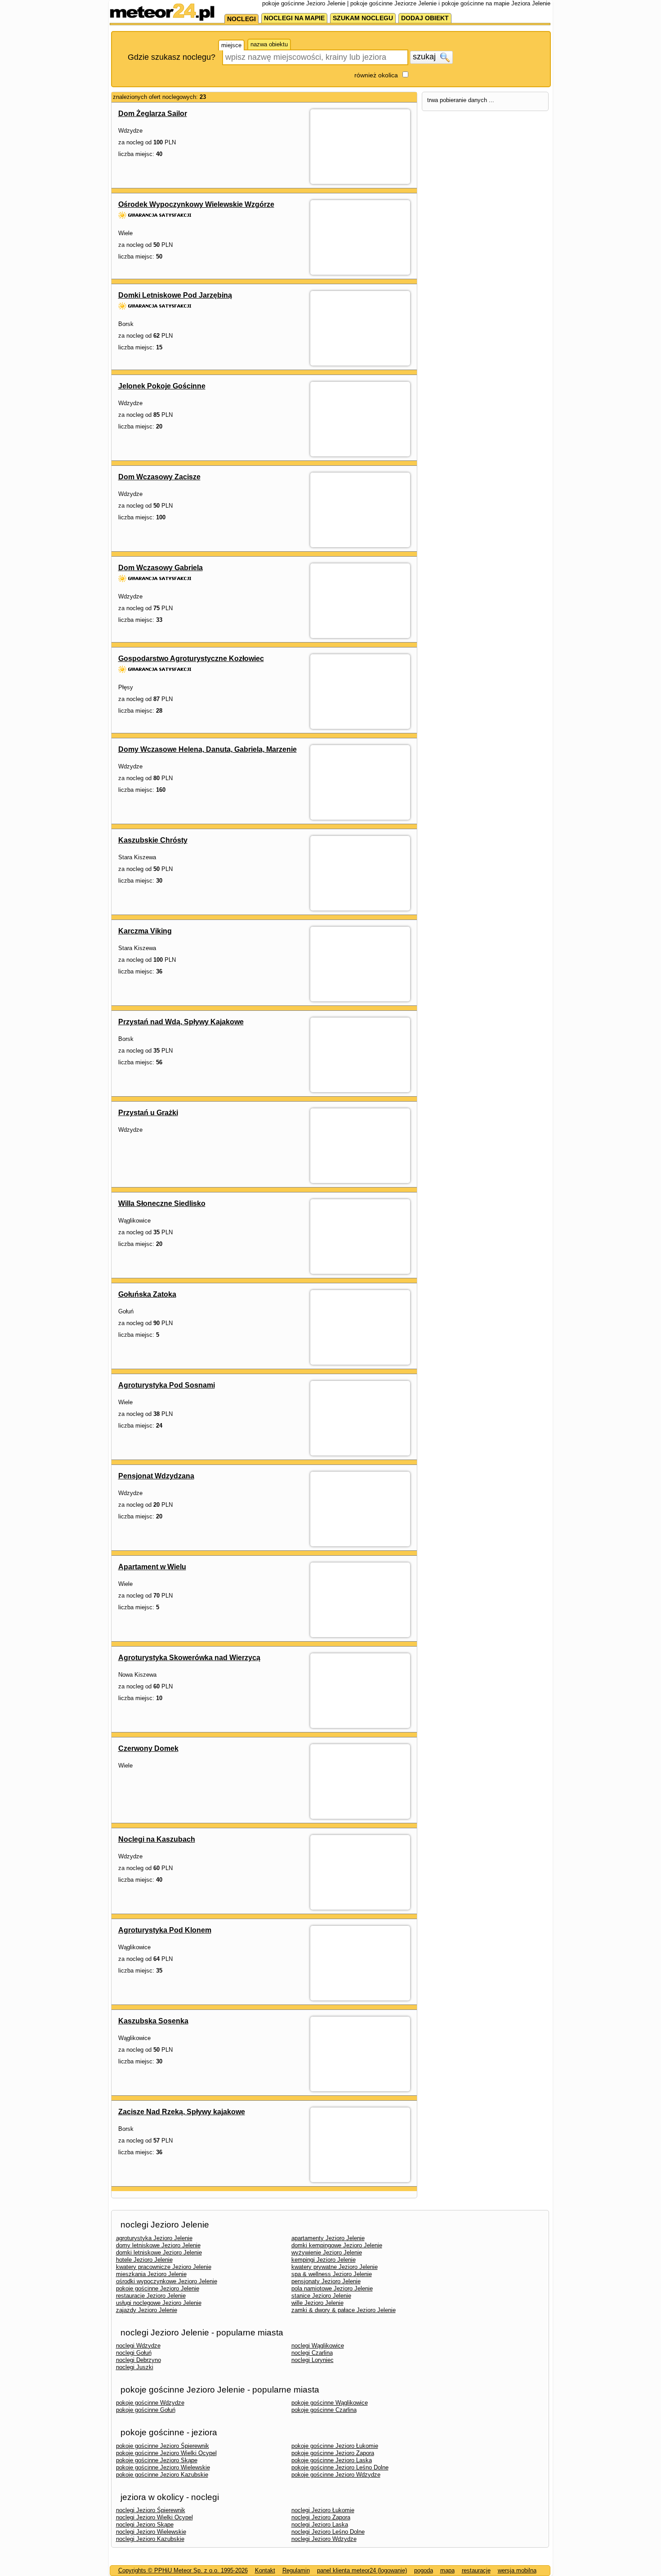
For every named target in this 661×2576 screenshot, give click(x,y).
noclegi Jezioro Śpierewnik (151, 2510)
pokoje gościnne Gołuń (146, 2410)
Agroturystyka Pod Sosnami (167, 1385)
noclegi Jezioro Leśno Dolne (328, 2532)
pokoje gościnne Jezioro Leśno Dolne (340, 2467)
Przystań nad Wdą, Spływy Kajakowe (181, 1022)
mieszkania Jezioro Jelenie (151, 2274)
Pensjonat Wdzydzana (156, 1476)
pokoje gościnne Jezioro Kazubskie (162, 2475)
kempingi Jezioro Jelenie (324, 2260)
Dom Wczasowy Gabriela (161, 568)
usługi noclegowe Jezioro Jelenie (159, 2303)
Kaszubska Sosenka (153, 2021)
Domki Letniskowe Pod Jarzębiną (175, 295)
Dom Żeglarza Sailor (153, 114)
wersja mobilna (517, 2570)
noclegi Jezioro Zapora (321, 2517)
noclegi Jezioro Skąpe (145, 2525)
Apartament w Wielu (152, 1567)
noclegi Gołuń (134, 2353)
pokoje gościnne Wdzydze (150, 2403)
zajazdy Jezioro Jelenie (147, 2310)
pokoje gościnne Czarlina (324, 2410)
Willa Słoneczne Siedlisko (162, 1203)
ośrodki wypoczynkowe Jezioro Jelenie (167, 2281)
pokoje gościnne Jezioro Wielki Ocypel (166, 2453)
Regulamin (296, 2570)
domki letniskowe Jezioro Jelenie (159, 2252)
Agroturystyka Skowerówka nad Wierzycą (189, 1658)
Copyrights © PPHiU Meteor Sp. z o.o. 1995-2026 (183, 2570)
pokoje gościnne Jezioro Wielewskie (163, 2467)
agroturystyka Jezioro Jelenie (154, 2238)
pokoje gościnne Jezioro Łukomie (335, 2446)
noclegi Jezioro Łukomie (323, 2510)
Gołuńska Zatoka (147, 1294)
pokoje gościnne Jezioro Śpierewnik (163, 2446)
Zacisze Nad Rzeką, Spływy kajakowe (182, 2112)
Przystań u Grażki (148, 1113)
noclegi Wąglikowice (318, 2346)
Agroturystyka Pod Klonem (165, 1930)
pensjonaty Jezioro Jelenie (326, 2281)
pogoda (424, 2570)
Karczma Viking (145, 931)
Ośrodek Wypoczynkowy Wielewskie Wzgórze (196, 204)
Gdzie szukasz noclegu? (172, 57)
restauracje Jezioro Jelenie (151, 2296)
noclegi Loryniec (313, 2360)
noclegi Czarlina (312, 2353)
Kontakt (265, 2570)
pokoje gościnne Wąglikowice (330, 2403)
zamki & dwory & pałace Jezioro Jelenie (344, 2310)
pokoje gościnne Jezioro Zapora (333, 2453)
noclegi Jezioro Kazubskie (150, 2539)
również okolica (376, 75)
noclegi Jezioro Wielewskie (151, 2532)
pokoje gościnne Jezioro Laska (332, 2460)
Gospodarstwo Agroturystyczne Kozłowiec (191, 659)
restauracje (476, 2570)
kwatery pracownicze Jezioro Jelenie (164, 2267)
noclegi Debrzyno (138, 2360)
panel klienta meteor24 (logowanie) (362, 2570)
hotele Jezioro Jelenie (144, 2260)
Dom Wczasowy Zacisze (159, 477)
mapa (447, 2570)
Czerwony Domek (148, 1748)
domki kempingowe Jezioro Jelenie (337, 2245)
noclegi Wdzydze (138, 2346)
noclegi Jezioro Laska (320, 2525)
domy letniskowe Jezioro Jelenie (158, 2245)
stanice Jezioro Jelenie (321, 2296)
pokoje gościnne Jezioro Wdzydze (336, 2475)
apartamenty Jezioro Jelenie (328, 2238)
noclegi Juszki (135, 2367)
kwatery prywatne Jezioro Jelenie (335, 2267)
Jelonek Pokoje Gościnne (162, 386)
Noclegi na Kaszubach (157, 1839)
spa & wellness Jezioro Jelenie (332, 2274)
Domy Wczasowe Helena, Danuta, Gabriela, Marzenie (208, 749)
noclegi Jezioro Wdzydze (324, 2539)
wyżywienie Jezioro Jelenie (327, 2252)
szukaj (425, 57)
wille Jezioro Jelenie (317, 2303)
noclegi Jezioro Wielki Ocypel (154, 2517)
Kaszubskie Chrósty (153, 840)
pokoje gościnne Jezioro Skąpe (157, 2460)
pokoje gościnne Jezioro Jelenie (158, 2288)
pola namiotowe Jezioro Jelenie (332, 2288)
